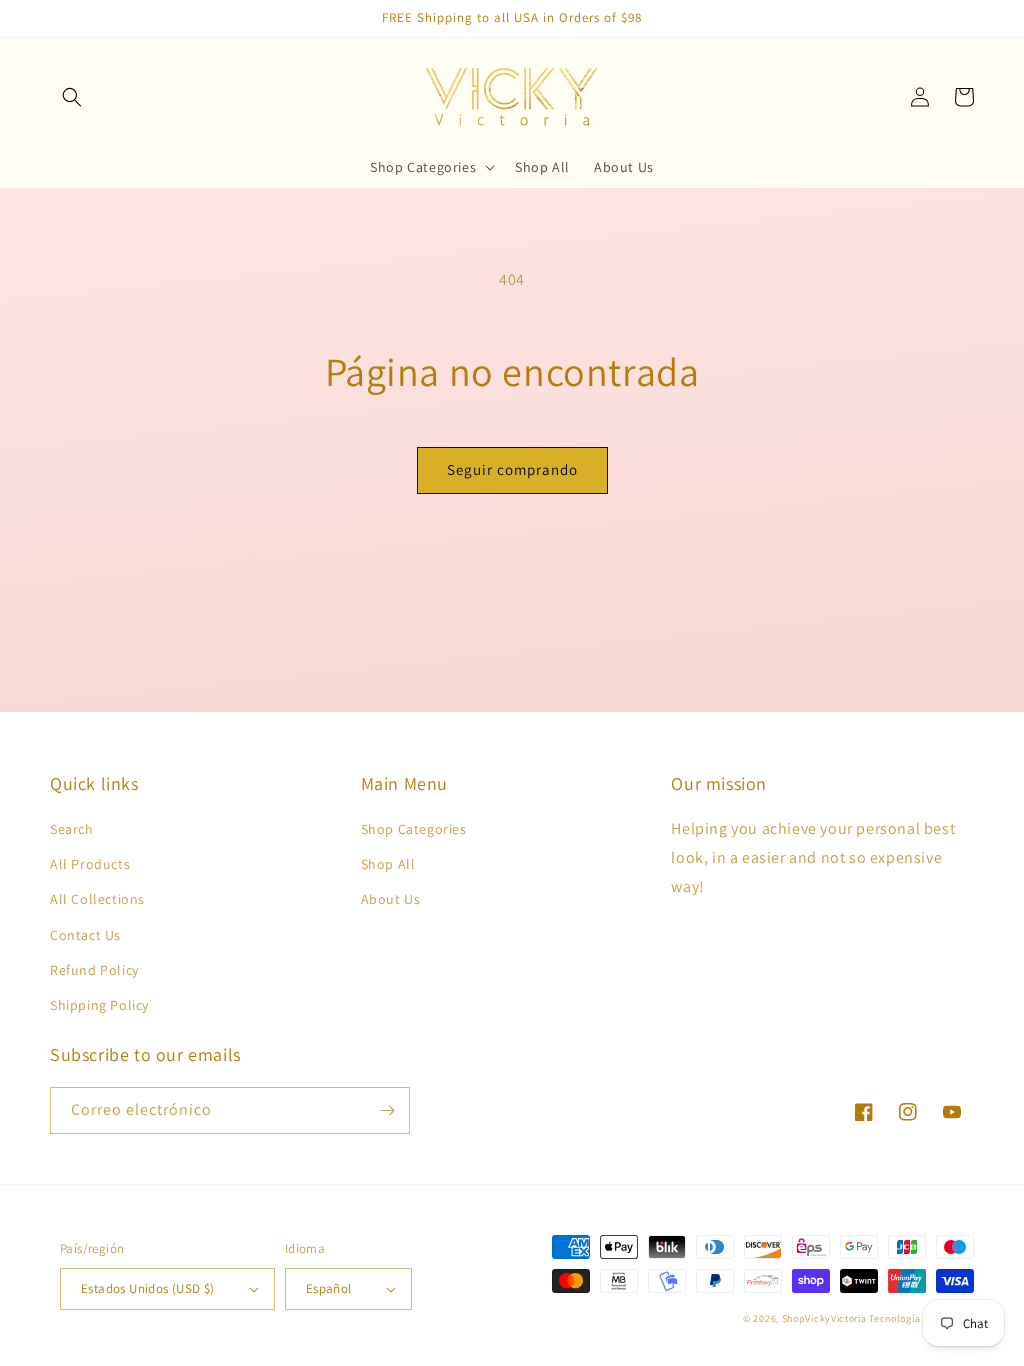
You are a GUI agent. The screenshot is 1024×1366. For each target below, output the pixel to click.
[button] (72, 97)
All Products (90, 864)
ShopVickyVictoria (824, 1318)
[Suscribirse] (387, 1110)
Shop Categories (414, 829)
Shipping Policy (99, 1005)
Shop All (388, 864)
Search (72, 829)
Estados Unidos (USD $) (148, 1288)
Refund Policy (94, 970)
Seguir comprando (512, 469)
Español (329, 1288)
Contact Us (85, 935)
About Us (391, 899)
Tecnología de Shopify (921, 1318)
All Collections (97, 899)
